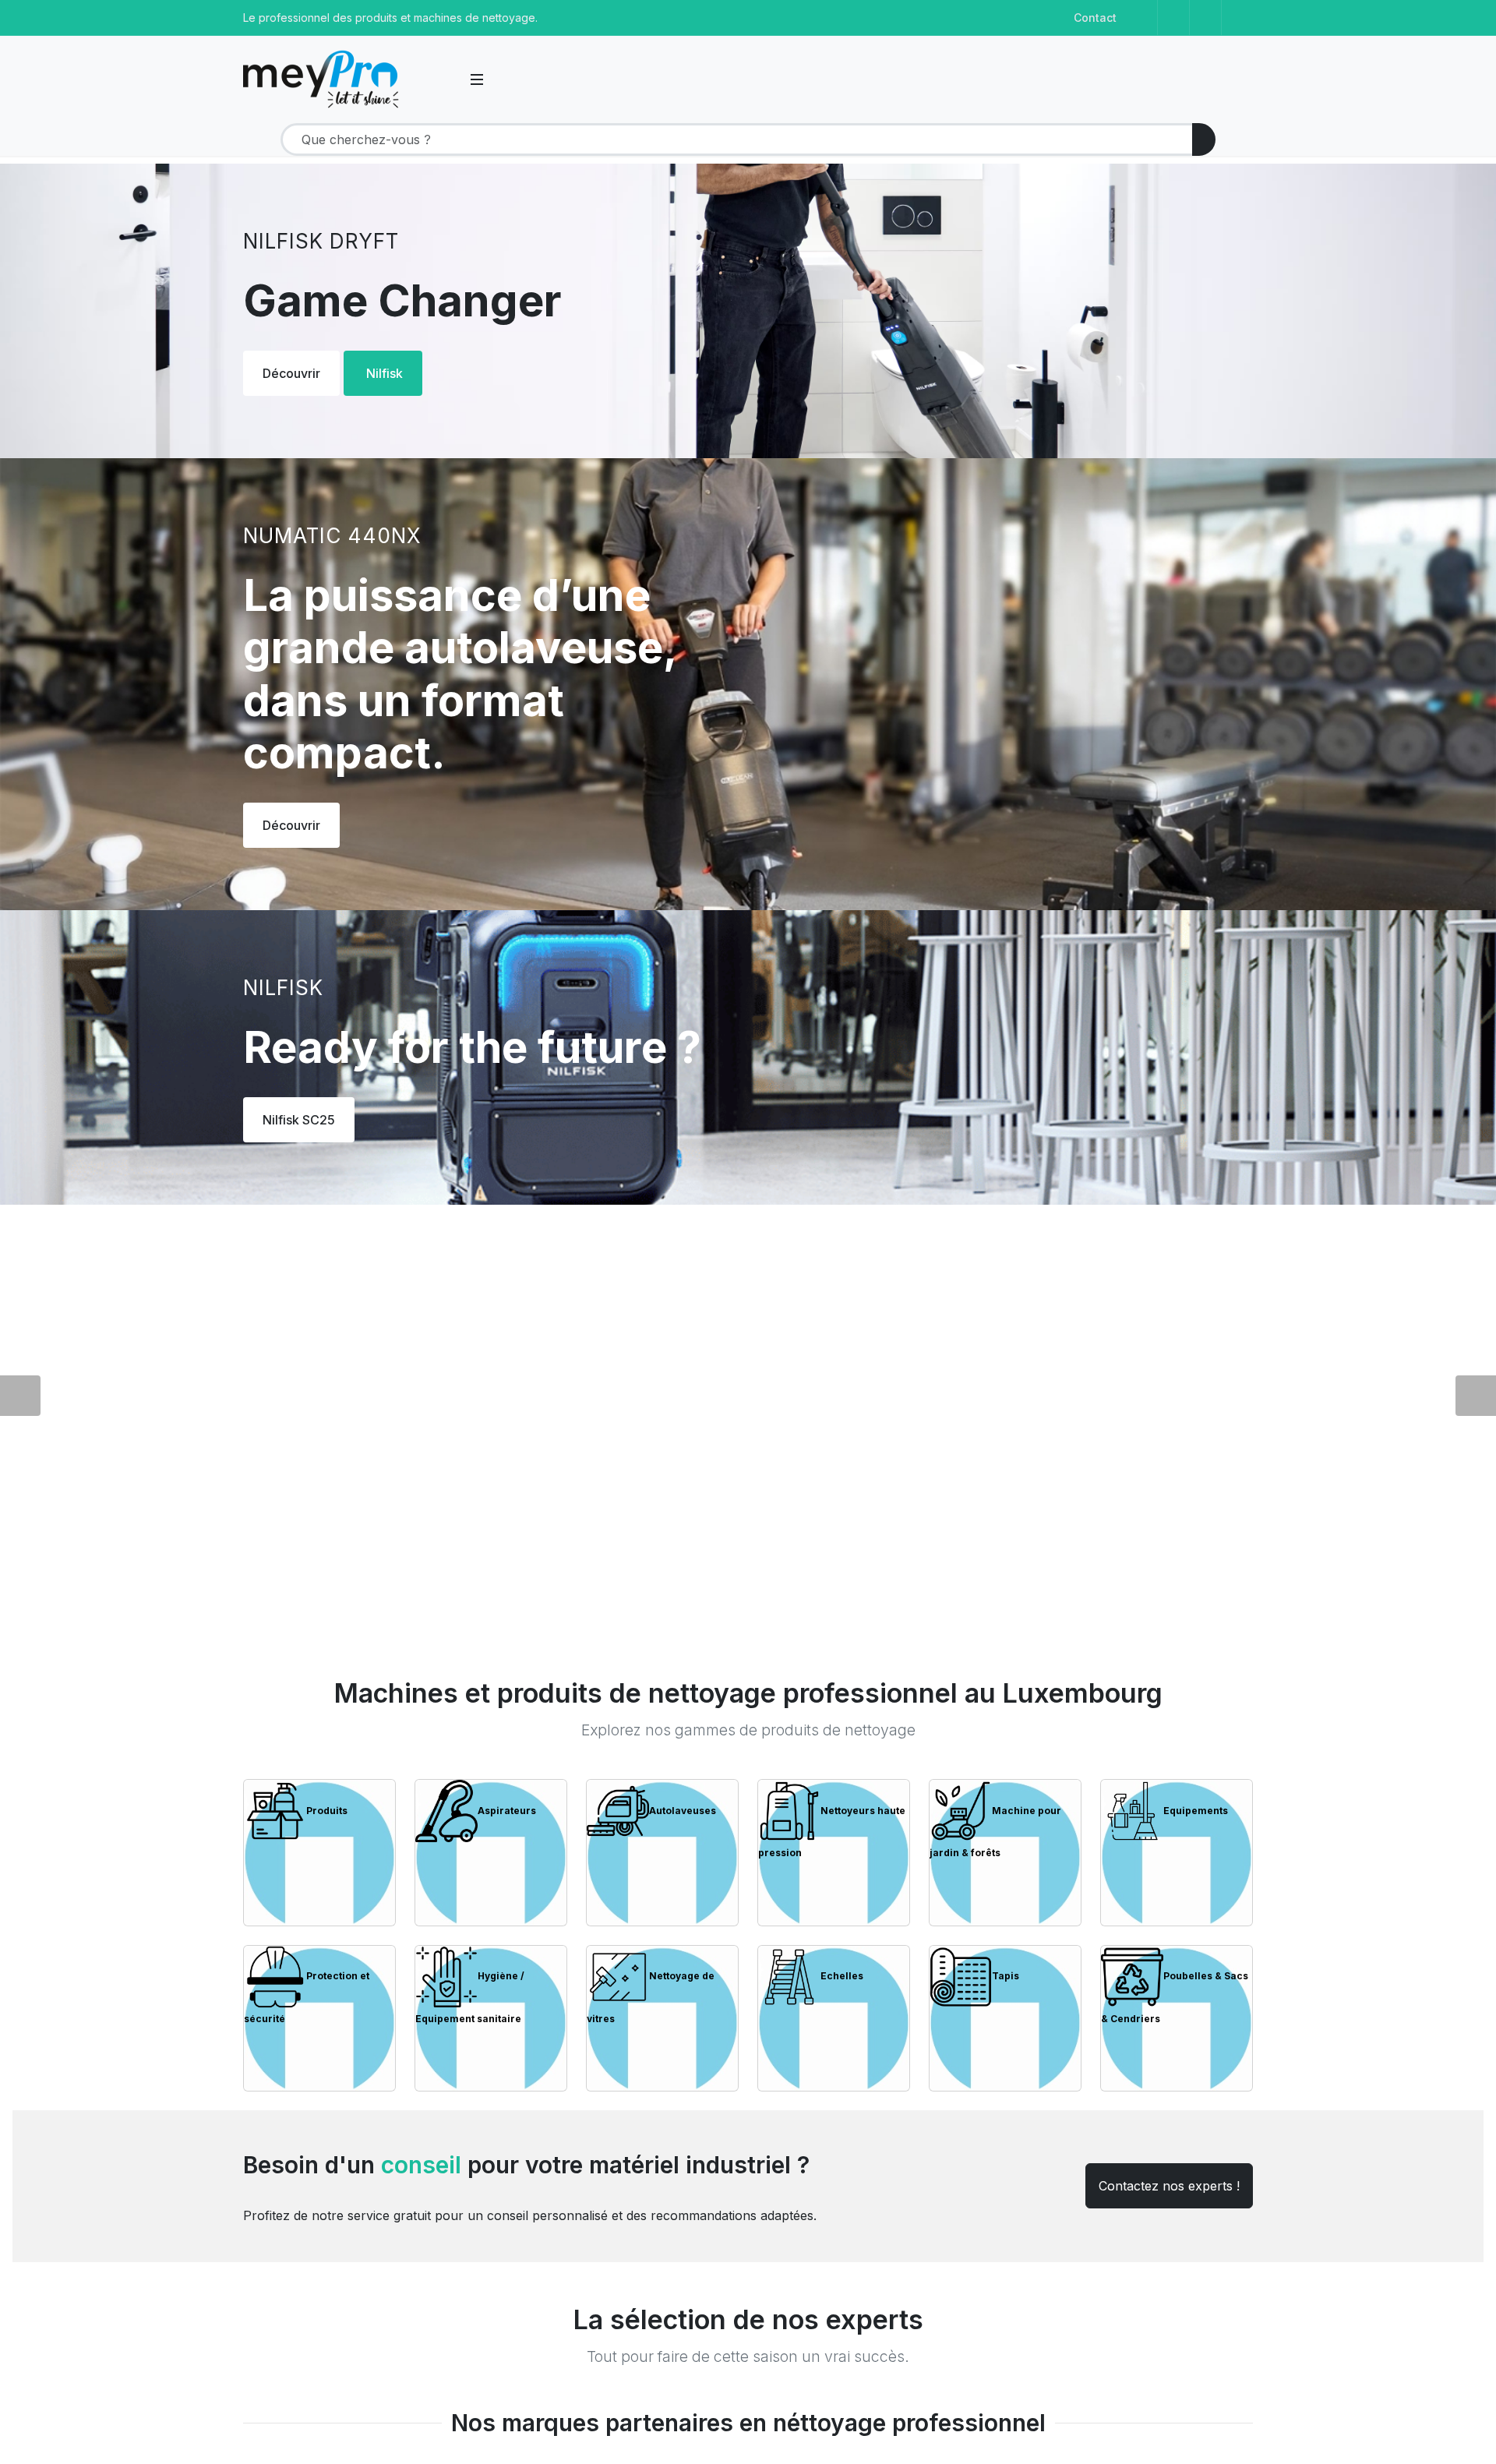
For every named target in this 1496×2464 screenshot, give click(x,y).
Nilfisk (385, 373)
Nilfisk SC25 (299, 1120)
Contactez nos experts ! (1169, 2186)
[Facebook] (1141, 18)
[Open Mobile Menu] (477, 79)
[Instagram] (1173, 18)
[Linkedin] (1205, 18)
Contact (1095, 18)
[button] (447, 79)
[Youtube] (1237, 18)
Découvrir (291, 373)
